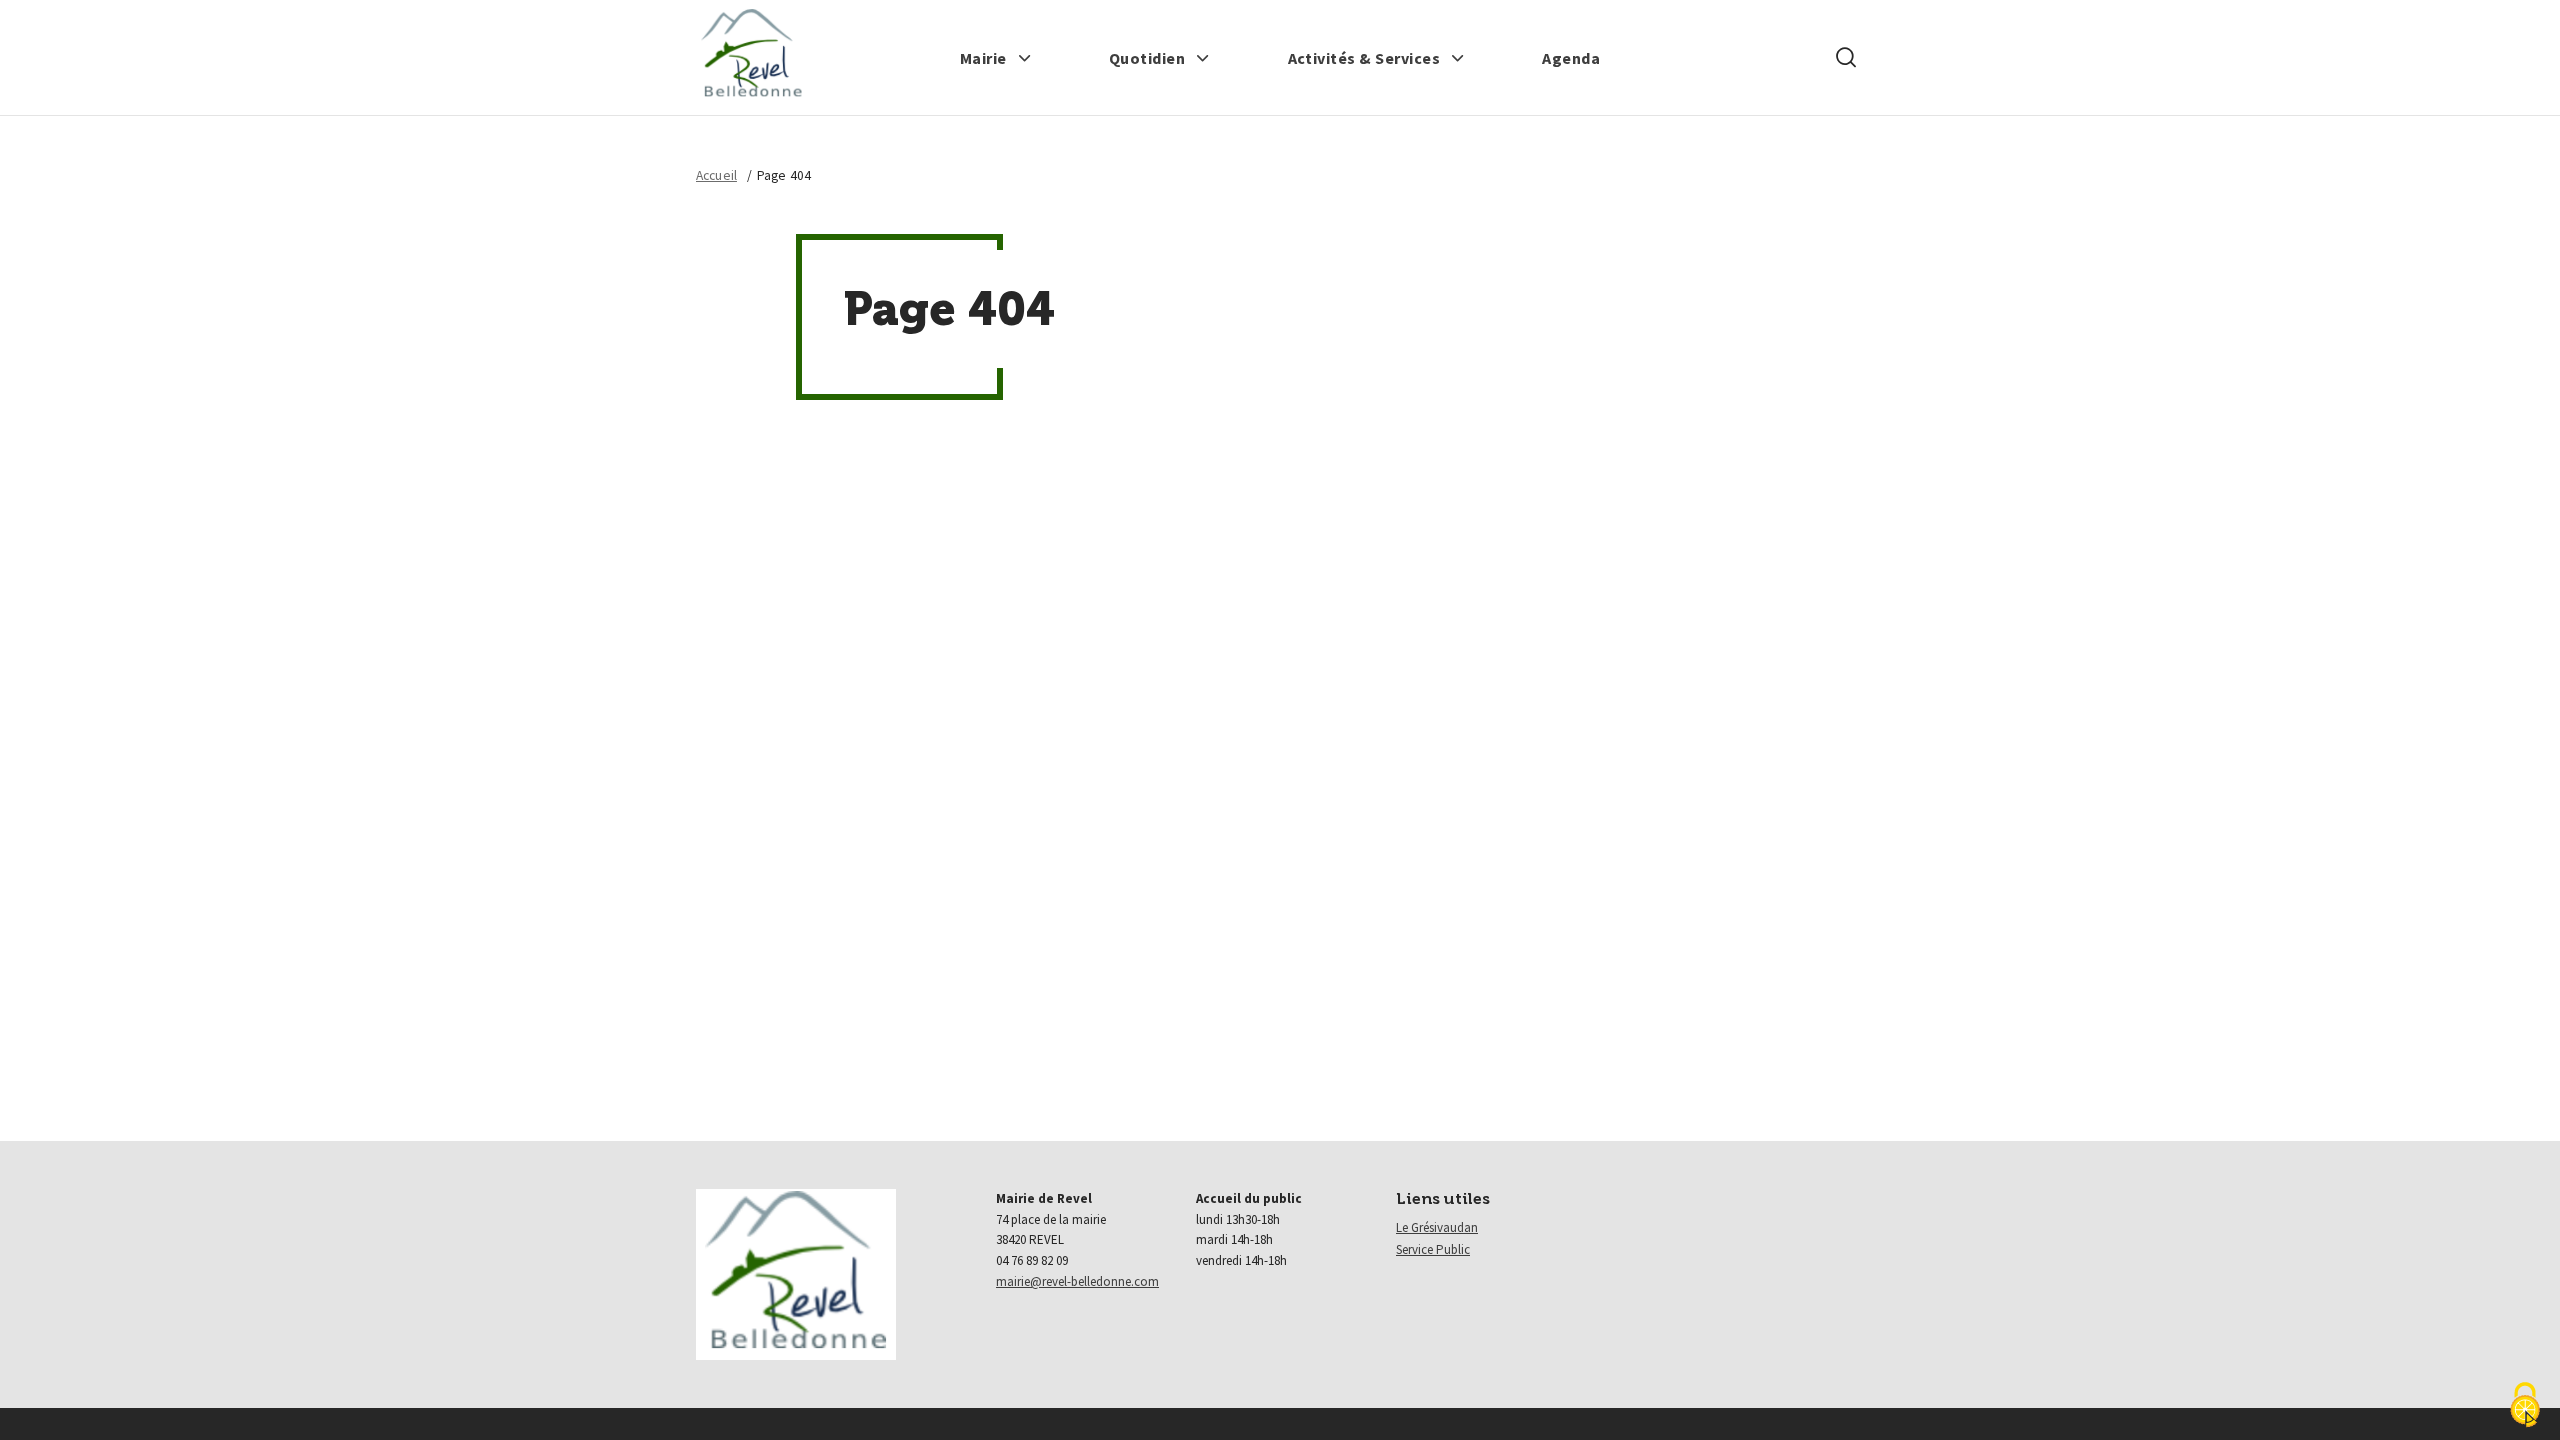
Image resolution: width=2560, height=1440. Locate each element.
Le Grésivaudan (1437, 1227)
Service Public (1433, 1249)
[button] (996, 58)
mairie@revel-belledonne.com (1077, 1281)
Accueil (716, 175)
